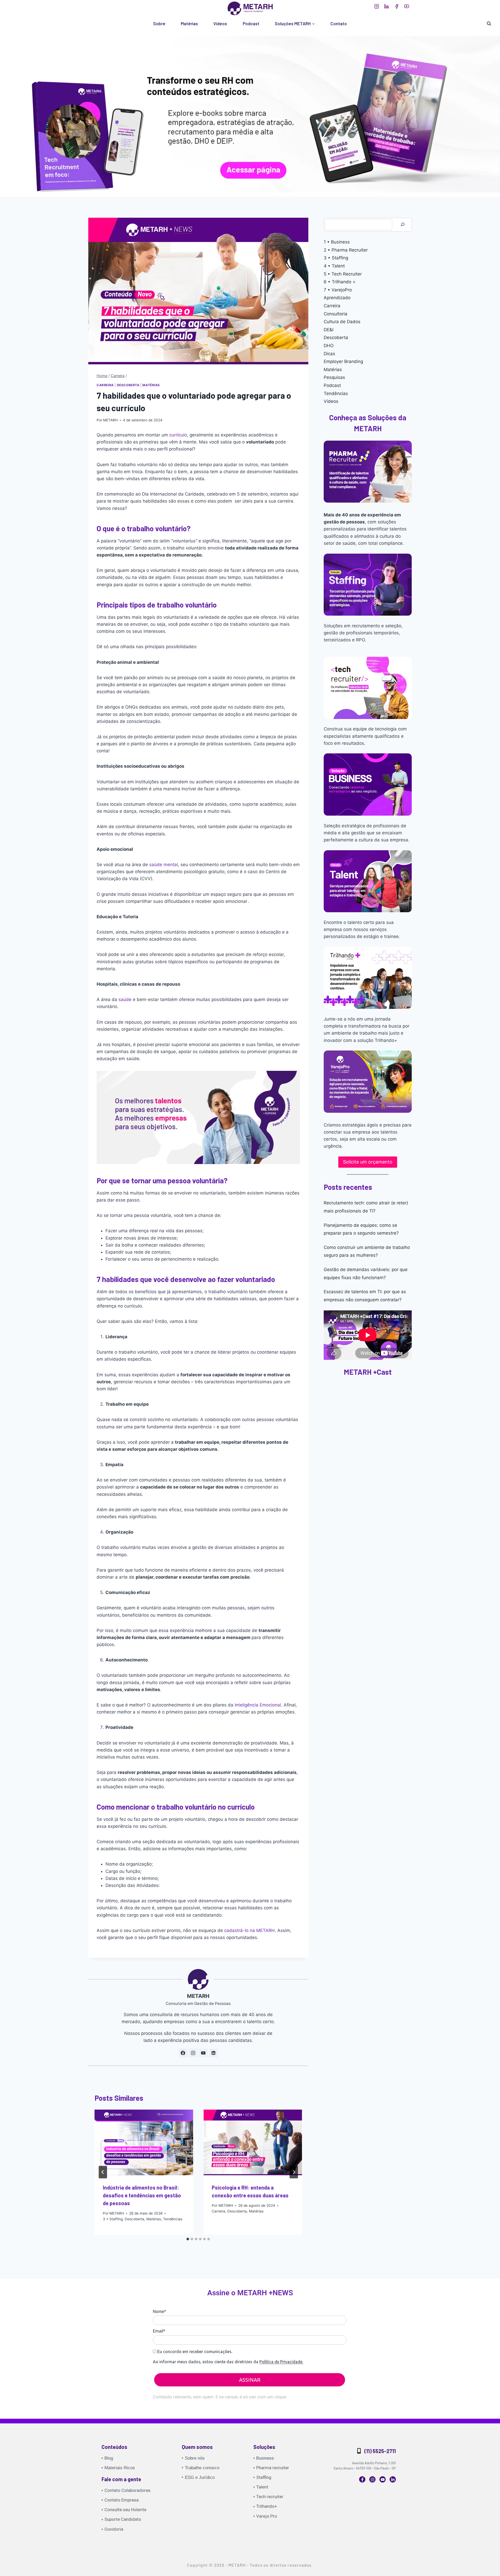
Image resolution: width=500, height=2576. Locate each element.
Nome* (160, 2311)
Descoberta (128, 385)
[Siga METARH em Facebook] (183, 2053)
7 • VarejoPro (338, 290)
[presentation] (144, 2142)
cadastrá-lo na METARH (249, 1930)
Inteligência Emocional (258, 1705)
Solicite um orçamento (368, 1162)
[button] (250, 114)
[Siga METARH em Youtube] (203, 2053)
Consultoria (336, 314)
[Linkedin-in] (393, 2479)
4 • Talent (334, 266)
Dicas (329, 354)
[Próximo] (294, 2172)
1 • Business (337, 242)
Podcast (251, 23)
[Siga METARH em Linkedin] (214, 2053)
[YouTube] (407, 6)
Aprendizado (337, 298)
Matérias (189, 23)
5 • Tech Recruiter (343, 274)
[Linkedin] (387, 6)
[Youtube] (383, 2479)
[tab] (188, 2239)
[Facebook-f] (362, 2479)
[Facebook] (396, 6)
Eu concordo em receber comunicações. (194, 2352)
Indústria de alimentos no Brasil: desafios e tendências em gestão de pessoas (142, 2195)
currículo (178, 435)
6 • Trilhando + (340, 282)
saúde (125, 999)
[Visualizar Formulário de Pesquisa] (489, 24)
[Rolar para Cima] (482, 2568)
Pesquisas (334, 377)
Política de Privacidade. (281, 2362)
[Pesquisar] (403, 225)
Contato (339, 23)
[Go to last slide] (103, 2172)
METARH (110, 420)
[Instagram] (376, 6)
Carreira (105, 385)
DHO (329, 346)
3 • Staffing (113, 2219)
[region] (250, 114)
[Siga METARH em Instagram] (193, 2053)
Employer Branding (343, 361)
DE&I (329, 330)
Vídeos (220, 23)
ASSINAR (250, 2380)
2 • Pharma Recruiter (346, 250)
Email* (159, 2331)
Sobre (159, 23)
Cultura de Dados (342, 322)
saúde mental (164, 865)
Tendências (173, 2219)
